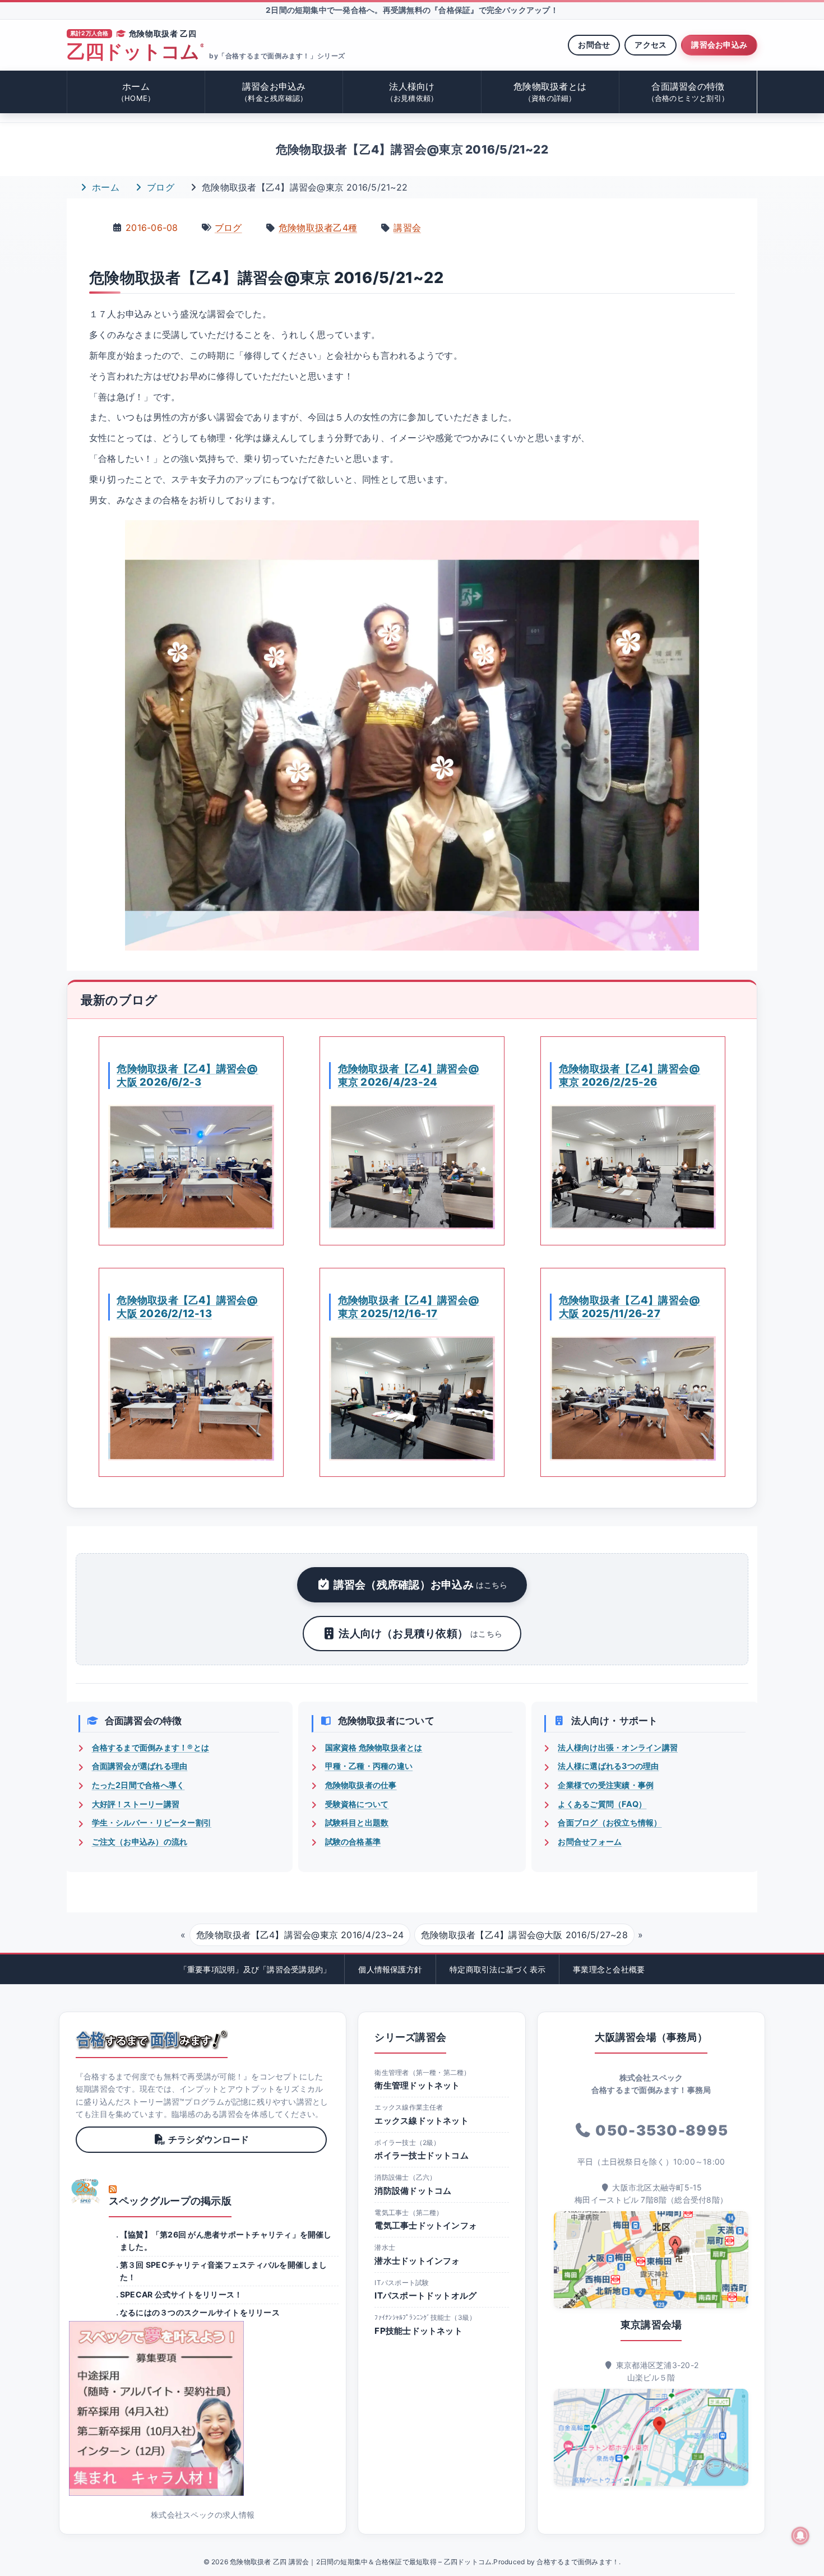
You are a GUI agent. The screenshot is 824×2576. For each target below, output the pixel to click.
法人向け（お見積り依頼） (420, 1633)
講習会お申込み (719, 45)
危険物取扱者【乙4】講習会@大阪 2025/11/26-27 (629, 1306)
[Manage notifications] (800, 2536)
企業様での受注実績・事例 (606, 1785)
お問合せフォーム (590, 1841)
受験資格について (357, 1804)
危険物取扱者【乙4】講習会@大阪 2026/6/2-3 (187, 1075)
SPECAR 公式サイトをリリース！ (181, 2294)
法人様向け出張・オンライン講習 (618, 1747)
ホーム (136, 92)
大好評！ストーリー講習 (136, 1804)
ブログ (159, 187)
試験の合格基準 (353, 1841)
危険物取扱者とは (550, 92)
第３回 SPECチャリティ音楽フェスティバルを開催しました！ (224, 2271)
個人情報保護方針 (390, 1969)
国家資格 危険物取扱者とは (374, 1747)
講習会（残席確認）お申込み (421, 1584)
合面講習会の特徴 (688, 92)
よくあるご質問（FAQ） (602, 1804)
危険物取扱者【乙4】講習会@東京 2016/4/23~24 (300, 1935)
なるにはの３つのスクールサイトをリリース (200, 2312)
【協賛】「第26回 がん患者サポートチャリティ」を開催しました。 (226, 2241)
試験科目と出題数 (357, 1822)
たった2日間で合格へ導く (138, 1785)
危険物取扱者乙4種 (318, 228)
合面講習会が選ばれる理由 (140, 1766)
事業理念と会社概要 (609, 1969)
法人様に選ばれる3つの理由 (608, 1766)
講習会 (407, 228)
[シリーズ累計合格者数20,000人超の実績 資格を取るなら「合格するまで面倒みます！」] (152, 2040)
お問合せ (594, 45)
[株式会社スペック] (86, 2191)
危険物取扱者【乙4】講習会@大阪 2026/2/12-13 (187, 1306)
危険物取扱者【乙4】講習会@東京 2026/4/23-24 (409, 1075)
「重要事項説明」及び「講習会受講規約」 (255, 1969)
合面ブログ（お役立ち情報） (610, 1822)
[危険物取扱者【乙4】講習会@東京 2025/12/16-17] (412, 1398)
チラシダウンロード (209, 2139)
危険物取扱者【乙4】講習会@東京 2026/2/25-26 (629, 1075)
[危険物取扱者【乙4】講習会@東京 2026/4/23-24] (412, 1167)
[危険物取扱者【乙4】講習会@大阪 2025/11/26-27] (633, 1398)
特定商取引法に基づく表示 (497, 1969)
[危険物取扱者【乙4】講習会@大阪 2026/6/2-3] (191, 1167)
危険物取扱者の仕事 (361, 1785)
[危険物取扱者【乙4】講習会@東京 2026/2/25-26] (633, 1167)
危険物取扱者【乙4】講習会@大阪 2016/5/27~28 (524, 1935)
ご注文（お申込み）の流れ (140, 1841)
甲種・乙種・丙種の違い (369, 1766)
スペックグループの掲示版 (170, 2201)
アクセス (651, 45)
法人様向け (412, 92)
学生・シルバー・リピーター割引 (152, 1822)
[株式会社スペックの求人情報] (203, 2408)
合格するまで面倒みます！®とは (151, 1747)
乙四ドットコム (135, 52)
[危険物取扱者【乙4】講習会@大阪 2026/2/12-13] (191, 1398)
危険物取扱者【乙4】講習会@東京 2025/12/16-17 (409, 1306)
